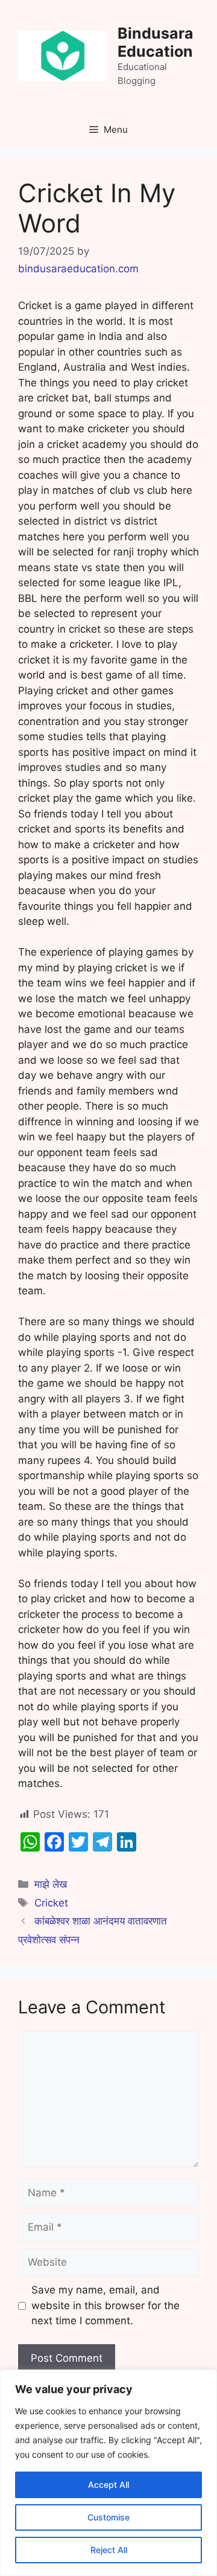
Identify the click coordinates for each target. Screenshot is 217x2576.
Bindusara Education (156, 42)
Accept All (108, 2485)
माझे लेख (51, 1884)
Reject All (109, 2550)
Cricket (51, 1903)
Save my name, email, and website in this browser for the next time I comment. (105, 2305)
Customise (108, 2517)
